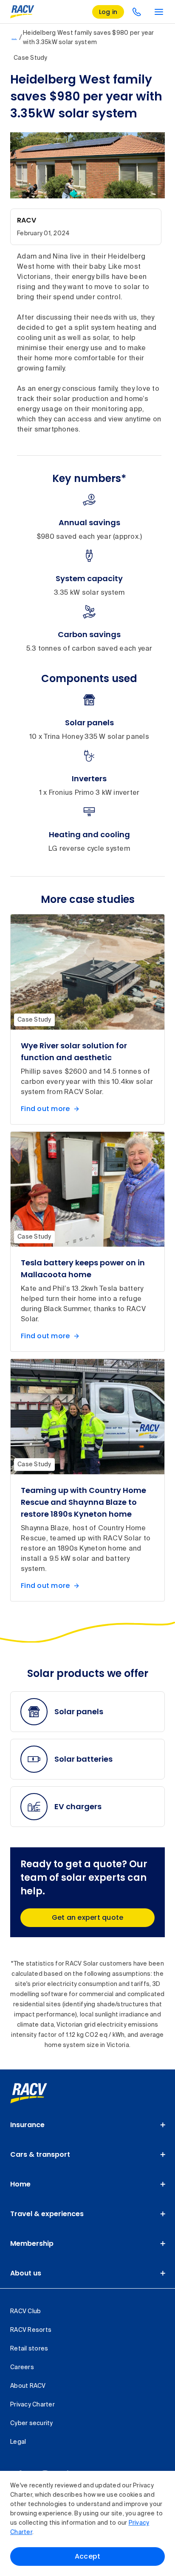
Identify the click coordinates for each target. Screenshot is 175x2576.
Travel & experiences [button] (47, 2214)
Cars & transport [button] (40, 2154)
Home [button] (20, 2184)
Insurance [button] (27, 2125)
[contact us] (137, 12)
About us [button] (26, 2273)
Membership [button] (32, 2243)
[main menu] (159, 12)
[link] (38, 2093)
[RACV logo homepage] (22, 12)
